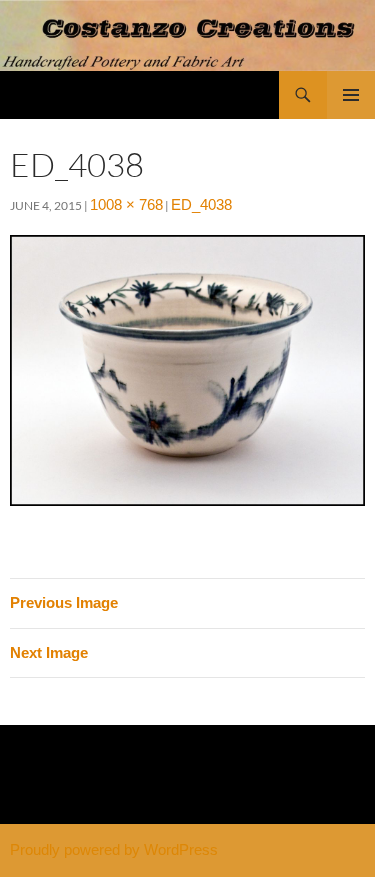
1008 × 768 (126, 204)
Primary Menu (351, 95)
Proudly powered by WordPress (114, 849)
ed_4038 (201, 204)
